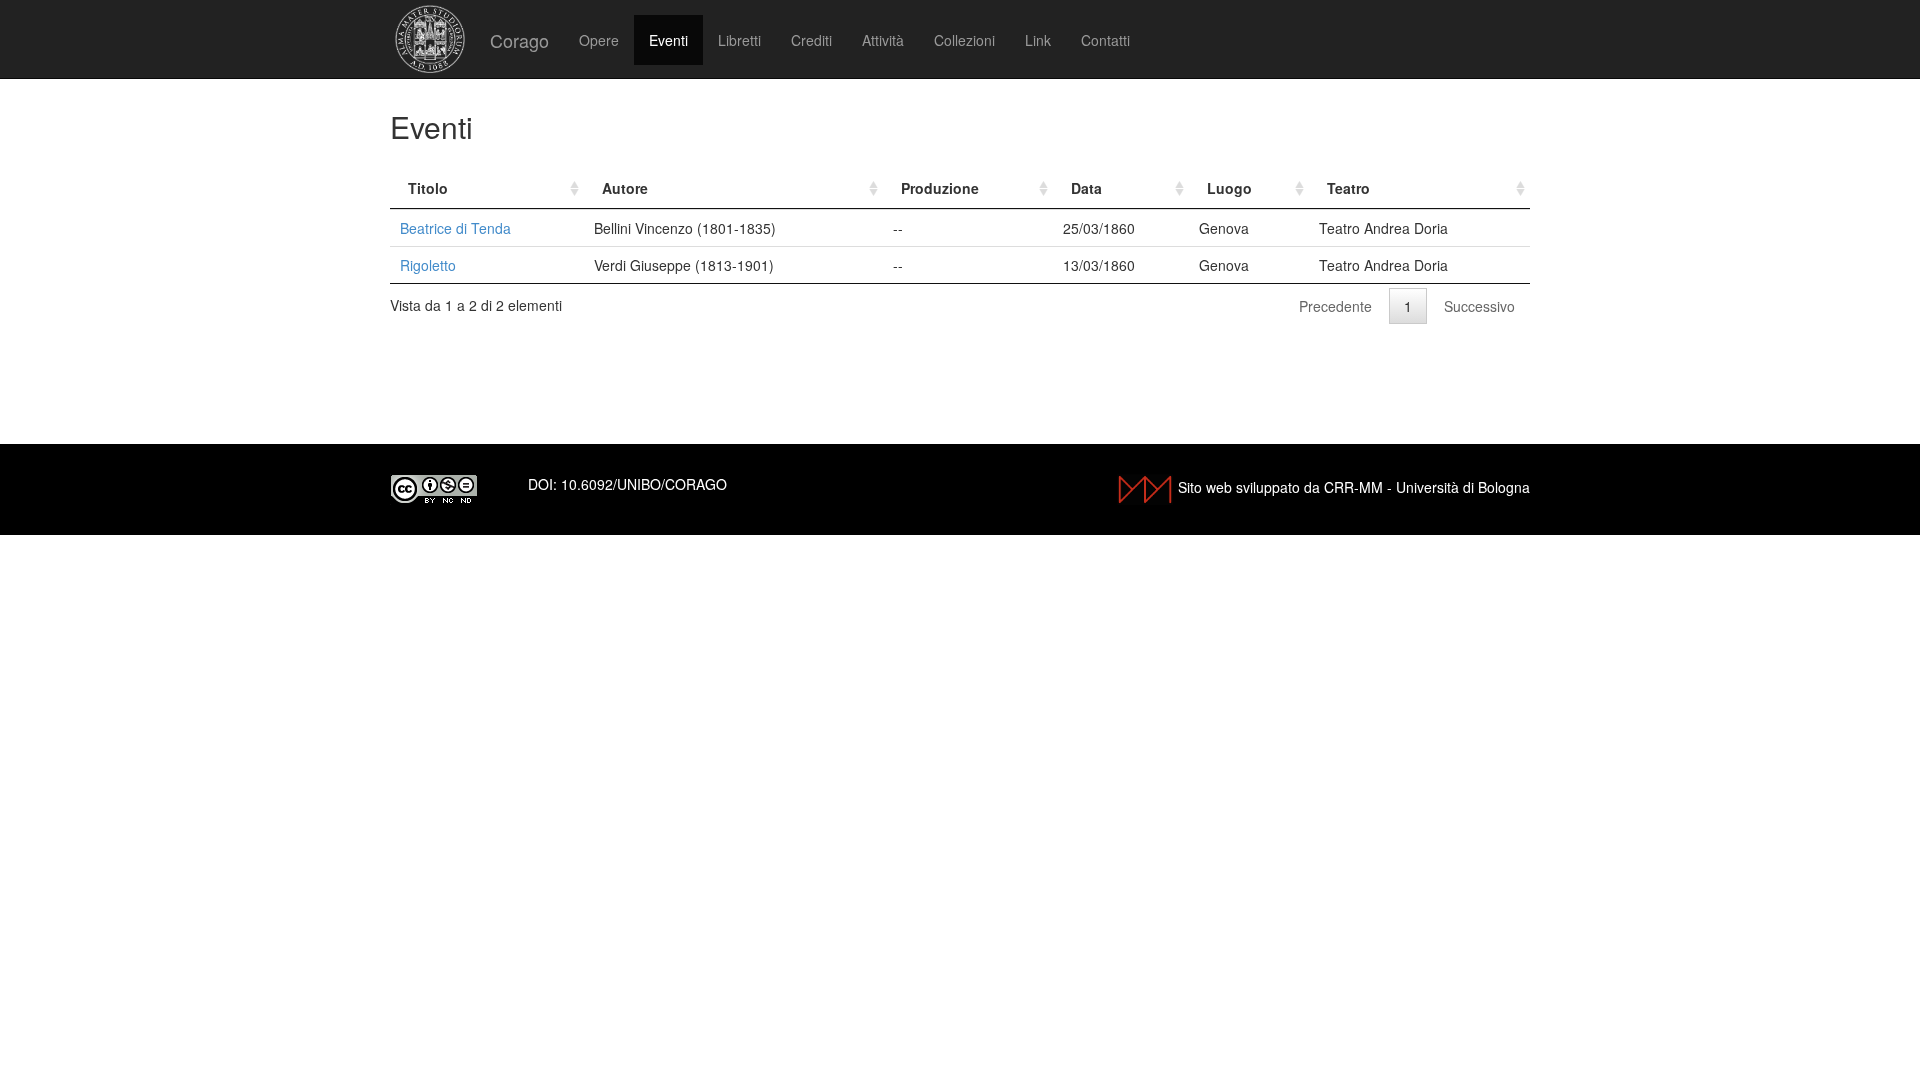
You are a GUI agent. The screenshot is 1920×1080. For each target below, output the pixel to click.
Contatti (1105, 40)
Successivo (1479, 306)
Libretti (739, 40)
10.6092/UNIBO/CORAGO (644, 484)
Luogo (1229, 188)
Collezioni (964, 40)
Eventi (668, 40)
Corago (519, 40)
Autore (625, 188)
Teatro (1348, 188)
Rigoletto (428, 265)
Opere (599, 40)
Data (1086, 188)
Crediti (811, 40)
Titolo (428, 188)
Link (1038, 40)
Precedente (1335, 306)
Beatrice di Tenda (455, 228)
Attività (883, 40)
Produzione (940, 188)
